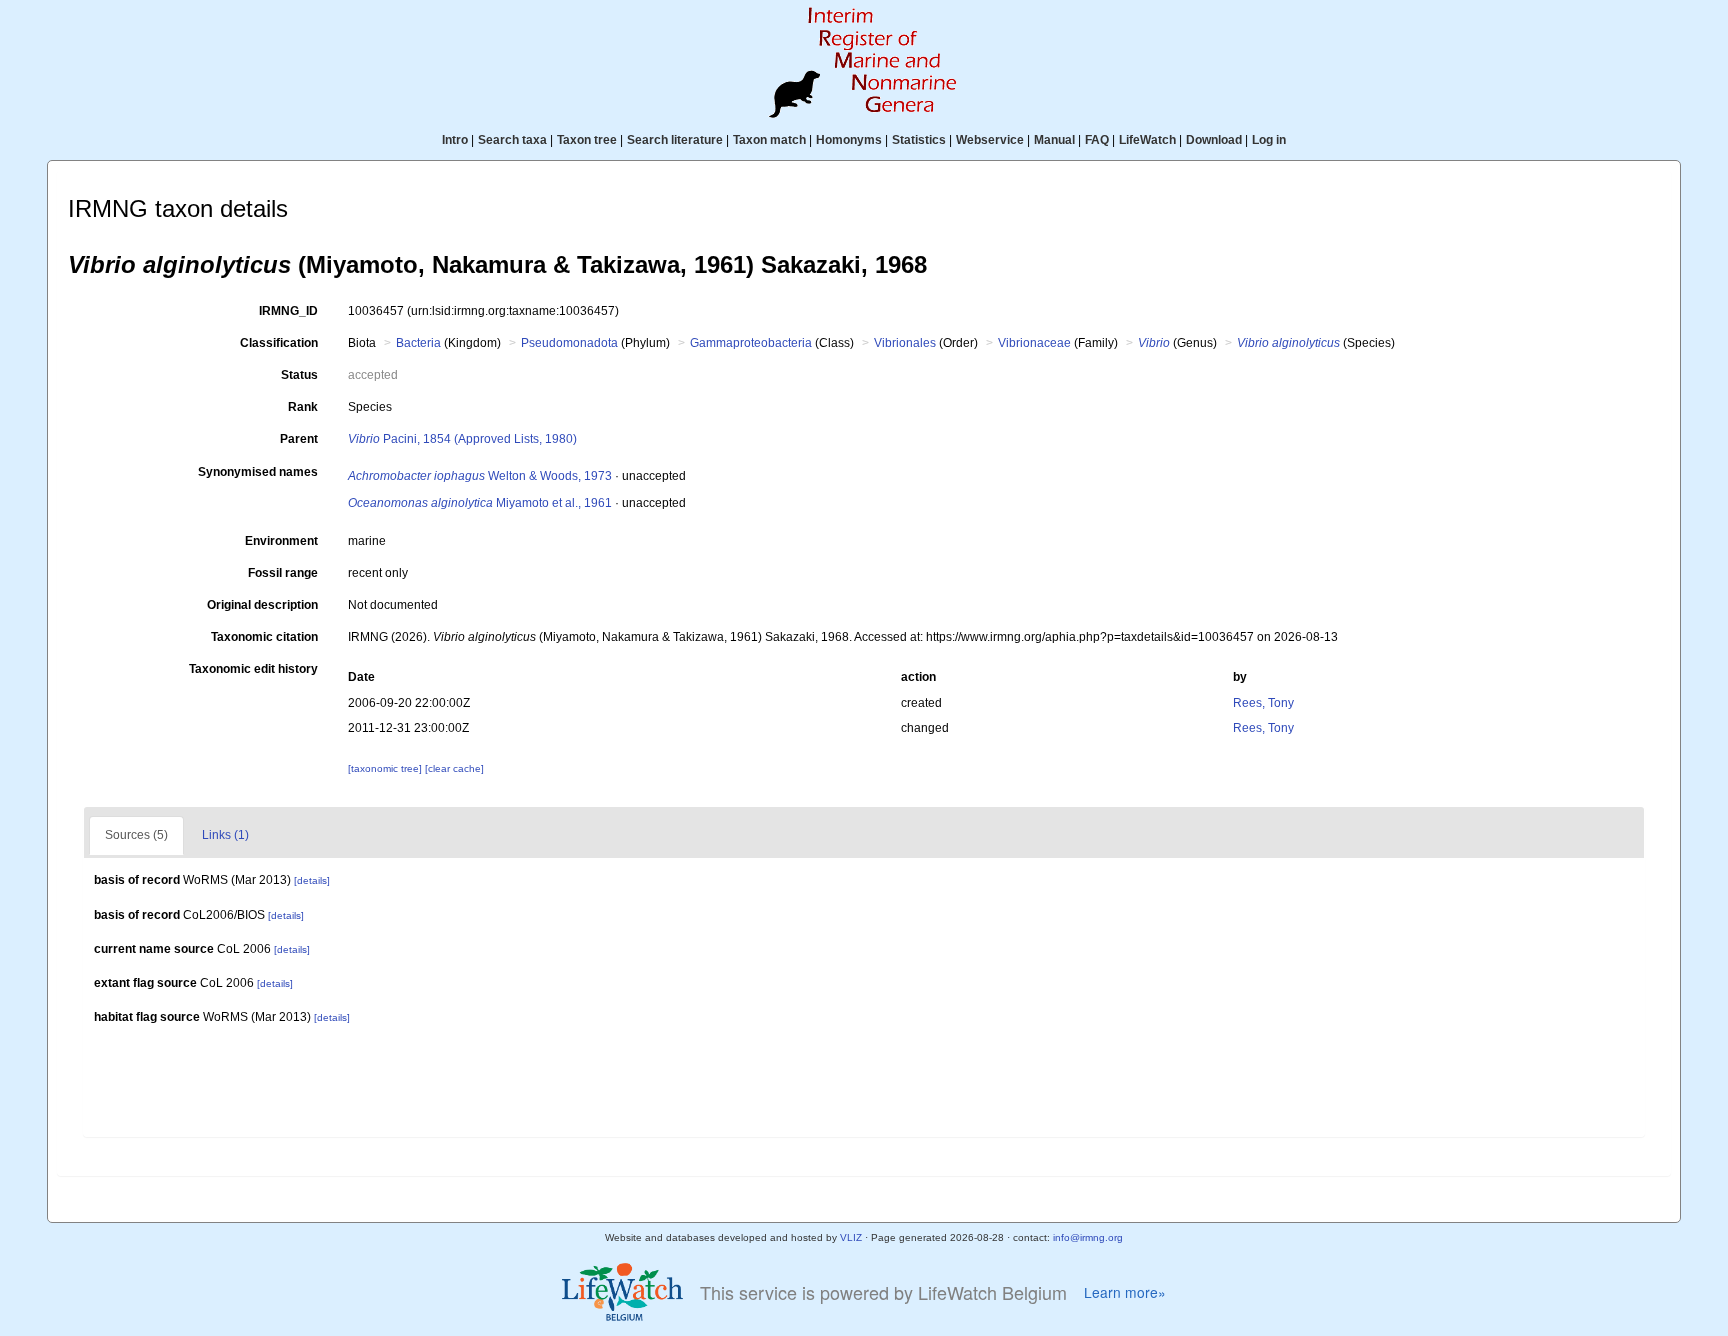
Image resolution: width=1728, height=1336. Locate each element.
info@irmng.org (1088, 1237)
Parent (299, 439)
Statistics (919, 140)
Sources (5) (136, 835)
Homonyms (849, 140)
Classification (279, 343)
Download (1214, 140)
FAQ (1097, 140)
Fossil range (283, 573)
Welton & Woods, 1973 (480, 476)
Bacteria (418, 343)
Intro (455, 140)
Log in (1269, 140)
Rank (303, 407)
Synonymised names (258, 472)
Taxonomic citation (264, 637)
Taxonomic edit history (253, 669)
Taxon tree (587, 140)
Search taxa (512, 140)
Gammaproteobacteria (751, 343)
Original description (262, 605)
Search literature (675, 140)
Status (299, 375)
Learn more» (1125, 1292)
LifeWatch (1147, 140)
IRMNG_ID (288, 311)
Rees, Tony (1263, 703)
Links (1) (225, 835)
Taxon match (769, 140)
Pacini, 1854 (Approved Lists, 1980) (462, 439)
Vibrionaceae (1034, 343)
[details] (312, 880)
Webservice (990, 140)
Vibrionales (905, 343)
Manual (1054, 140)
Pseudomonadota (569, 343)
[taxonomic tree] (386, 768)
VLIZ (851, 1237)
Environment (281, 541)
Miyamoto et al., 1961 (480, 503)
